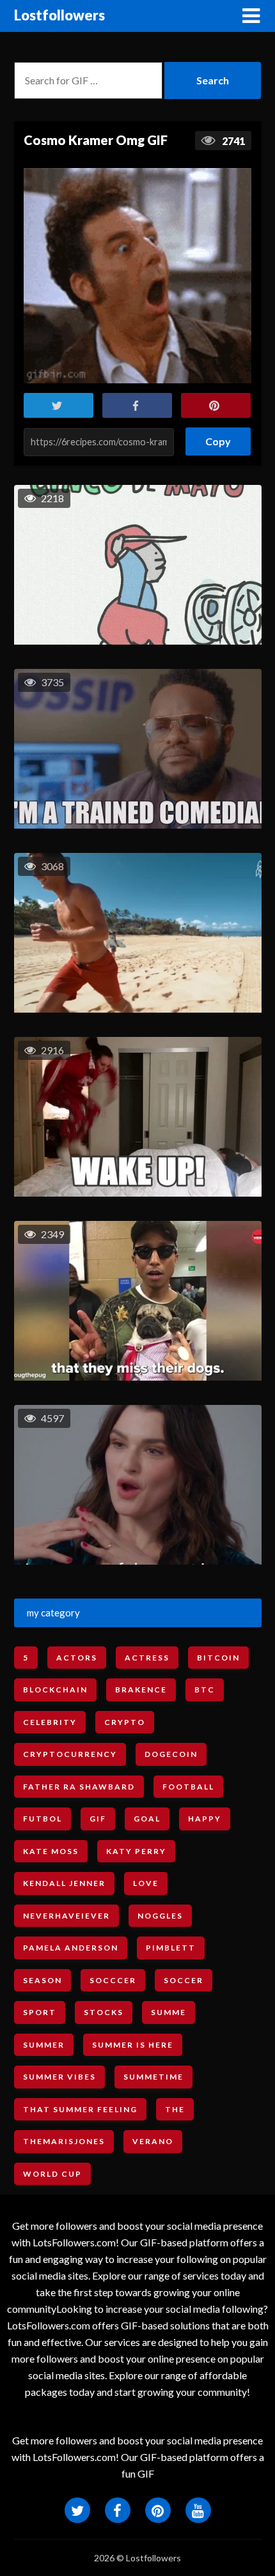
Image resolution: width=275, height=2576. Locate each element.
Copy (218, 437)
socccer (113, 1980)
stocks (104, 2012)
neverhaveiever (67, 1916)
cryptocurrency (70, 1754)
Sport (40, 2012)
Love (146, 1883)
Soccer (184, 1980)
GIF (98, 1819)
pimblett (171, 1948)
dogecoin (171, 1754)
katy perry (136, 1851)
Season (43, 1980)
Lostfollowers (59, 15)
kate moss (51, 1851)
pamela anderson (71, 1948)
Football (188, 1787)
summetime (153, 2077)
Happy (205, 1819)
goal (147, 1819)
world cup (52, 2174)
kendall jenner (64, 1883)
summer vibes (59, 2077)
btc (205, 1690)
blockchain (55, 1690)
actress (147, 1658)
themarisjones (64, 2141)
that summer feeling (80, 2109)
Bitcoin (218, 1658)
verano (153, 2141)
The (175, 2109)
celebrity (50, 1722)
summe (169, 2012)
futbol (43, 1819)
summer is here (133, 2045)
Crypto (125, 1722)
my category (53, 1613)
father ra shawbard (79, 1787)
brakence (141, 1690)
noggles (160, 1916)
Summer (44, 2045)
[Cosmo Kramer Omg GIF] (137, 276)
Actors (77, 1658)
